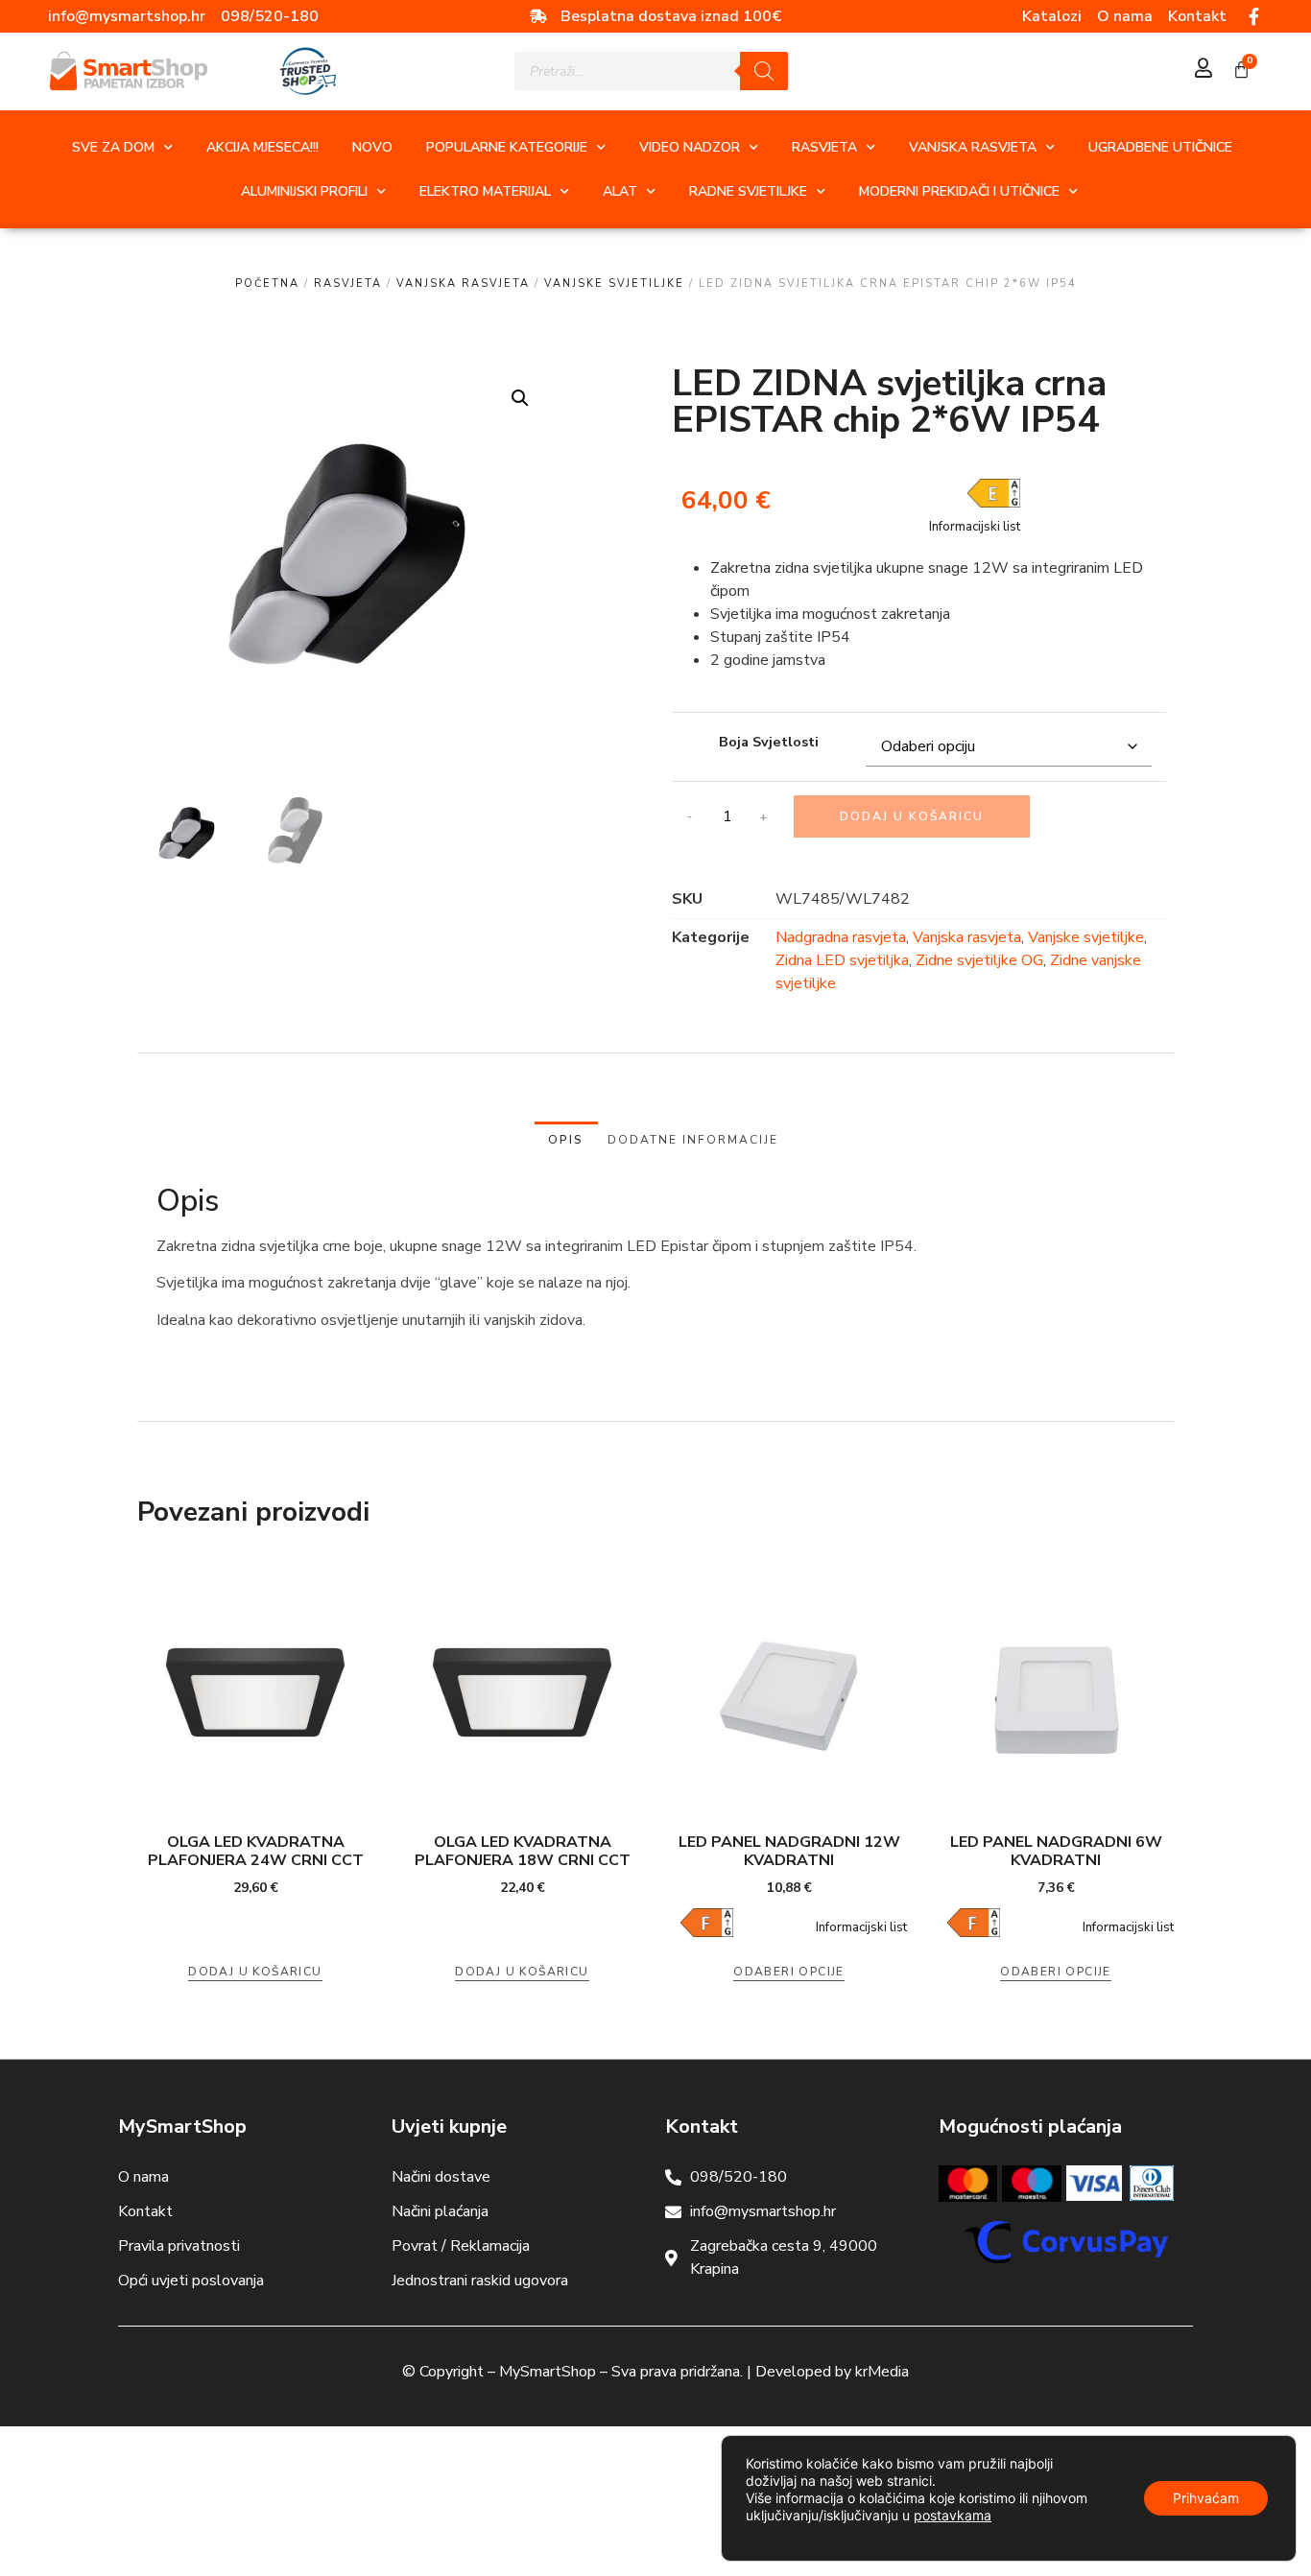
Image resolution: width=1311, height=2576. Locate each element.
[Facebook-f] (1254, 16)
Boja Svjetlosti (769, 742)
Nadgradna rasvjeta (841, 937)
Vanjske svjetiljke (614, 284)
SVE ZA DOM (113, 147)
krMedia (882, 2372)
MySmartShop (548, 2372)
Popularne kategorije (507, 147)
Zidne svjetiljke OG (979, 960)
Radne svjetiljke (748, 191)
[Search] (764, 71)
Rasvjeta (824, 147)
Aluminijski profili (304, 191)
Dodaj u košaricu (912, 816)
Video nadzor (690, 147)
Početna (267, 284)
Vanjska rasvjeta (973, 147)
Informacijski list (975, 527)
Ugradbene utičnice (1160, 147)
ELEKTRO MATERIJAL (485, 191)
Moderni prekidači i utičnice (959, 191)
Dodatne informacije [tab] (693, 1140)
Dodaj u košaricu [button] (255, 1972)
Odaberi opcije (789, 1972)
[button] (520, 398)
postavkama (953, 2515)
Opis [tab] (566, 1140)
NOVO (372, 147)
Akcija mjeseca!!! (262, 147)
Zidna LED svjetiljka (842, 960)
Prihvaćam (1206, 2498)
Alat (620, 191)
